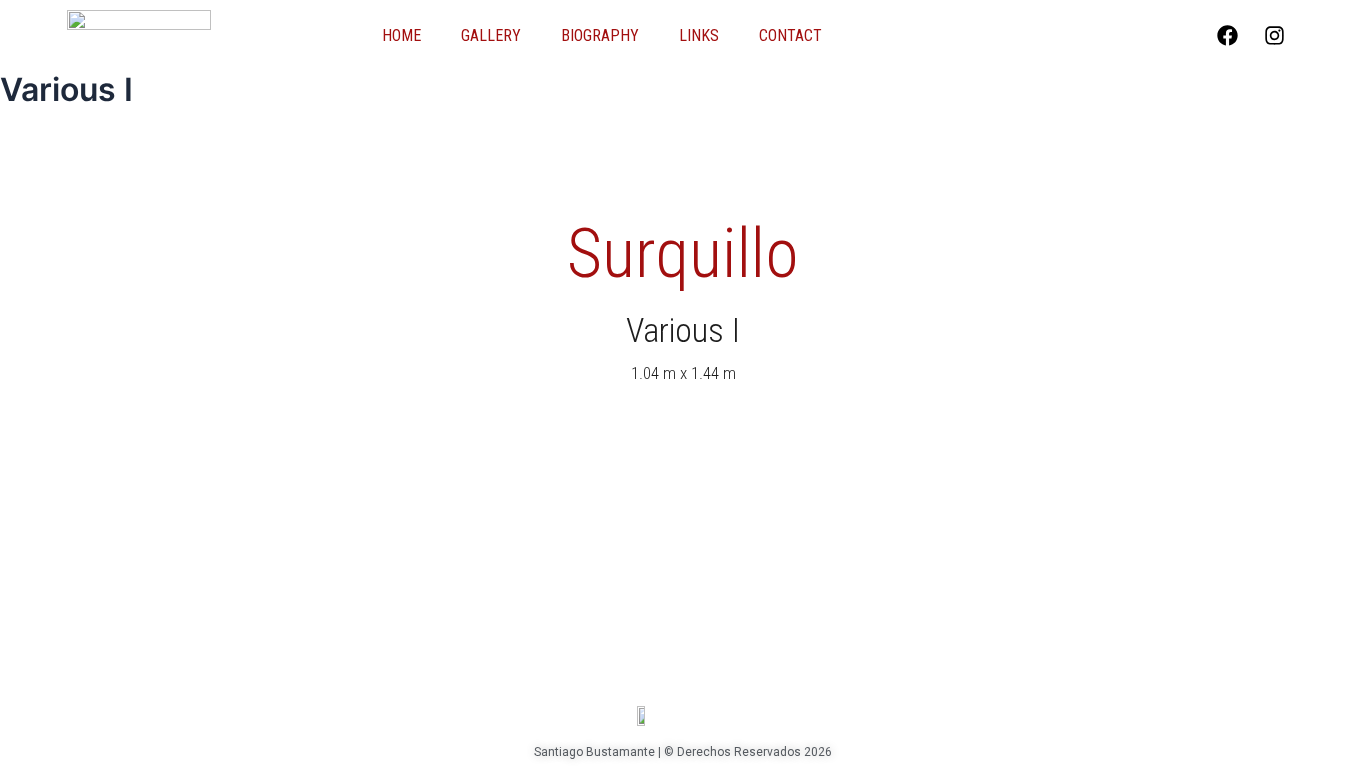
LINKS (699, 35)
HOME (401, 35)
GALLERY (491, 35)
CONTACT (790, 35)
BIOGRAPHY (600, 35)
